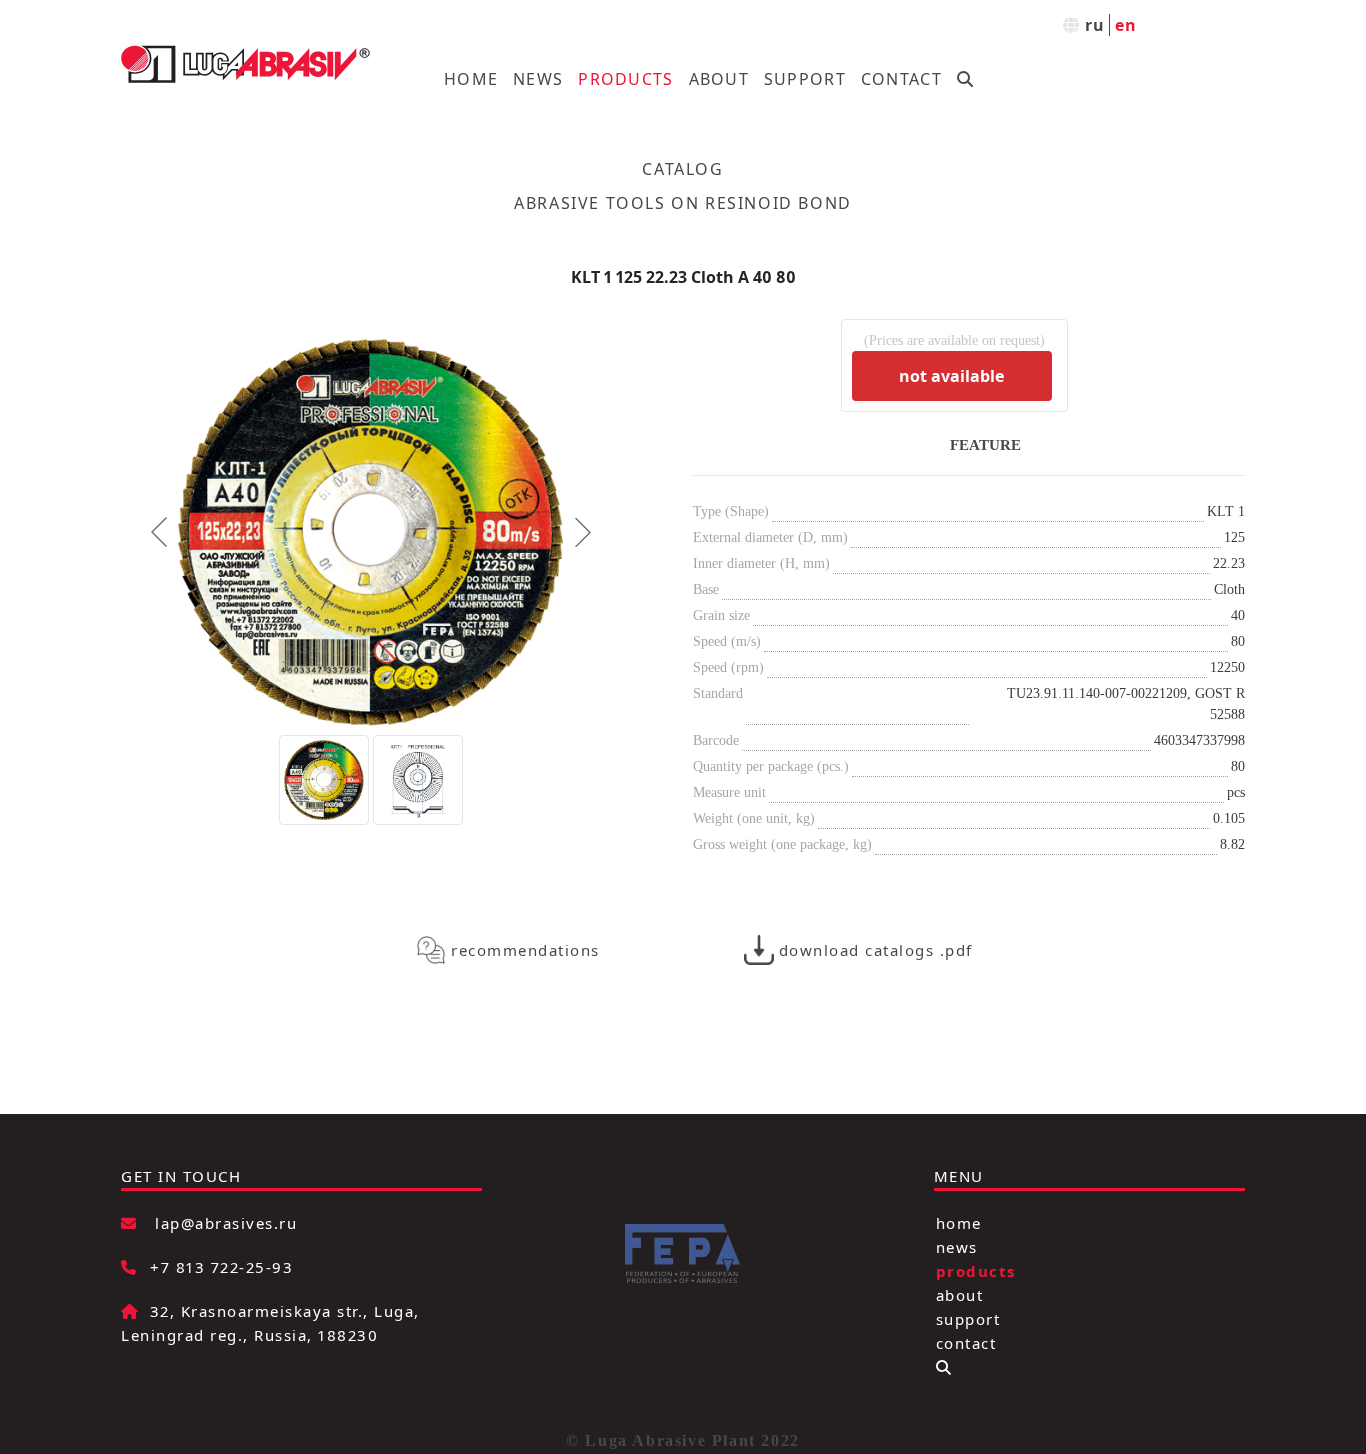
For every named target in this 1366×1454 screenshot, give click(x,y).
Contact (901, 79)
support (968, 1319)
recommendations (525, 950)
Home (471, 79)
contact (966, 1343)
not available (951, 376)
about (960, 1295)
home (959, 1223)
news (957, 1247)
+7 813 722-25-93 (221, 1267)
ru (1095, 25)
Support (805, 79)
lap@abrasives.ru (226, 1223)
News (538, 79)
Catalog (682, 169)
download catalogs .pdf (876, 950)
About (719, 79)
